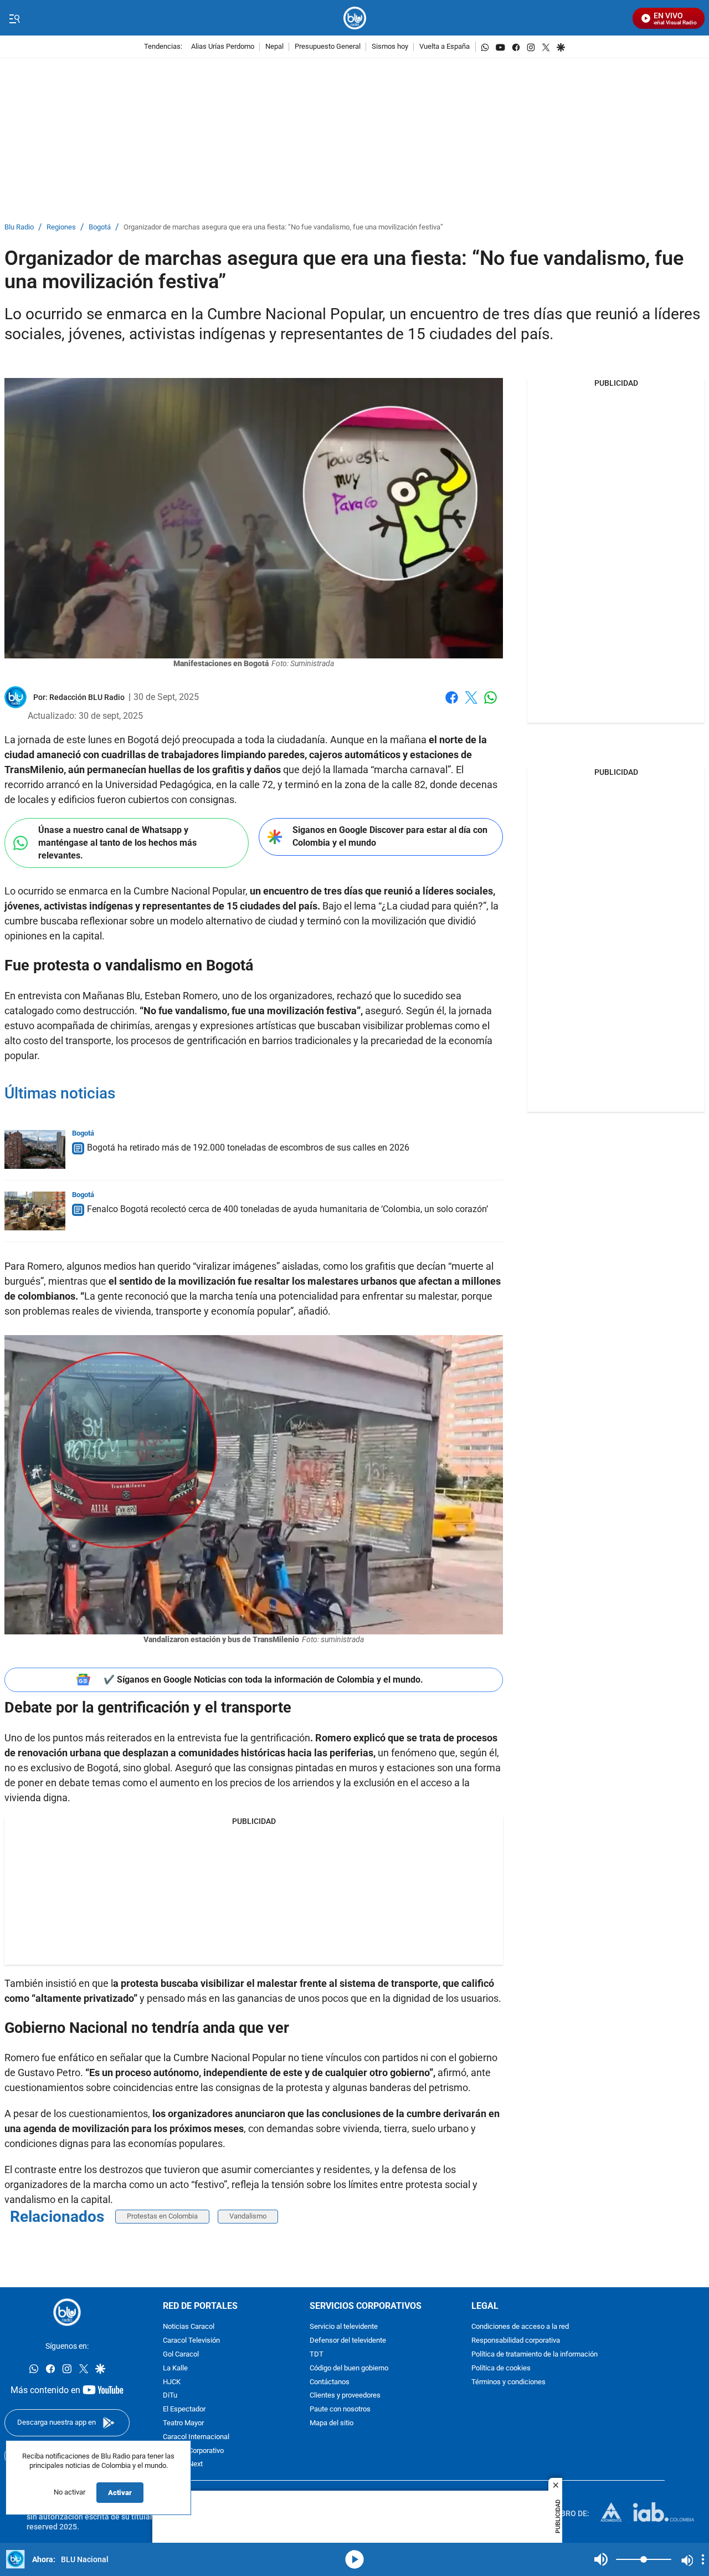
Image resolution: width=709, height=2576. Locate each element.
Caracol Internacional (196, 2437)
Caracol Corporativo (193, 2451)
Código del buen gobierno (349, 2368)
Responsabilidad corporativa (516, 2341)
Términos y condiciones (508, 2382)
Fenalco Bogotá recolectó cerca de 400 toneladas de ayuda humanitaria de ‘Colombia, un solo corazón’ (287, 1209)
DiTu (170, 2396)
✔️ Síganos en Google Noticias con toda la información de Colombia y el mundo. (263, 1680)
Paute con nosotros (340, 2409)
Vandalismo (248, 2216)
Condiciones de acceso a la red (520, 2327)
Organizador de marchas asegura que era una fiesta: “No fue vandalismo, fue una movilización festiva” (283, 228)
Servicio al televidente (344, 2327)
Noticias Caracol (189, 2327)
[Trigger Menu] (14, 18)
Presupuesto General (328, 47)
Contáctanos (330, 2382)
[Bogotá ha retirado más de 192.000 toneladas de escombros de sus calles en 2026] (35, 1149)
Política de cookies (501, 2368)
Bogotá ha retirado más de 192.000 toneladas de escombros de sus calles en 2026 (248, 1148)
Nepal (274, 47)
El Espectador (184, 2409)
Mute (601, 2559)
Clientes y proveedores (345, 2396)
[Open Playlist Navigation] (703, 2559)
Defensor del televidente (348, 2341)
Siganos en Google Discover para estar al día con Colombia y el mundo (390, 836)
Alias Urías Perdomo (223, 47)
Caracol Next (183, 2464)
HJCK (172, 2382)
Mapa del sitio (332, 2423)
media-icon (354, 2559)
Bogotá (100, 228)
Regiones (61, 228)
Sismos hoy (390, 47)
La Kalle (175, 2368)
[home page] (355, 18)
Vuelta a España (445, 47)
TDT (317, 2355)
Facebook (452, 704)
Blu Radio (19, 228)
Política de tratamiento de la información (535, 2355)
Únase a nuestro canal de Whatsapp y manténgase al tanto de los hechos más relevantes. (117, 842)
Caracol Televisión (191, 2341)
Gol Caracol (181, 2355)
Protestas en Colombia (162, 2216)
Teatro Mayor (183, 2423)
